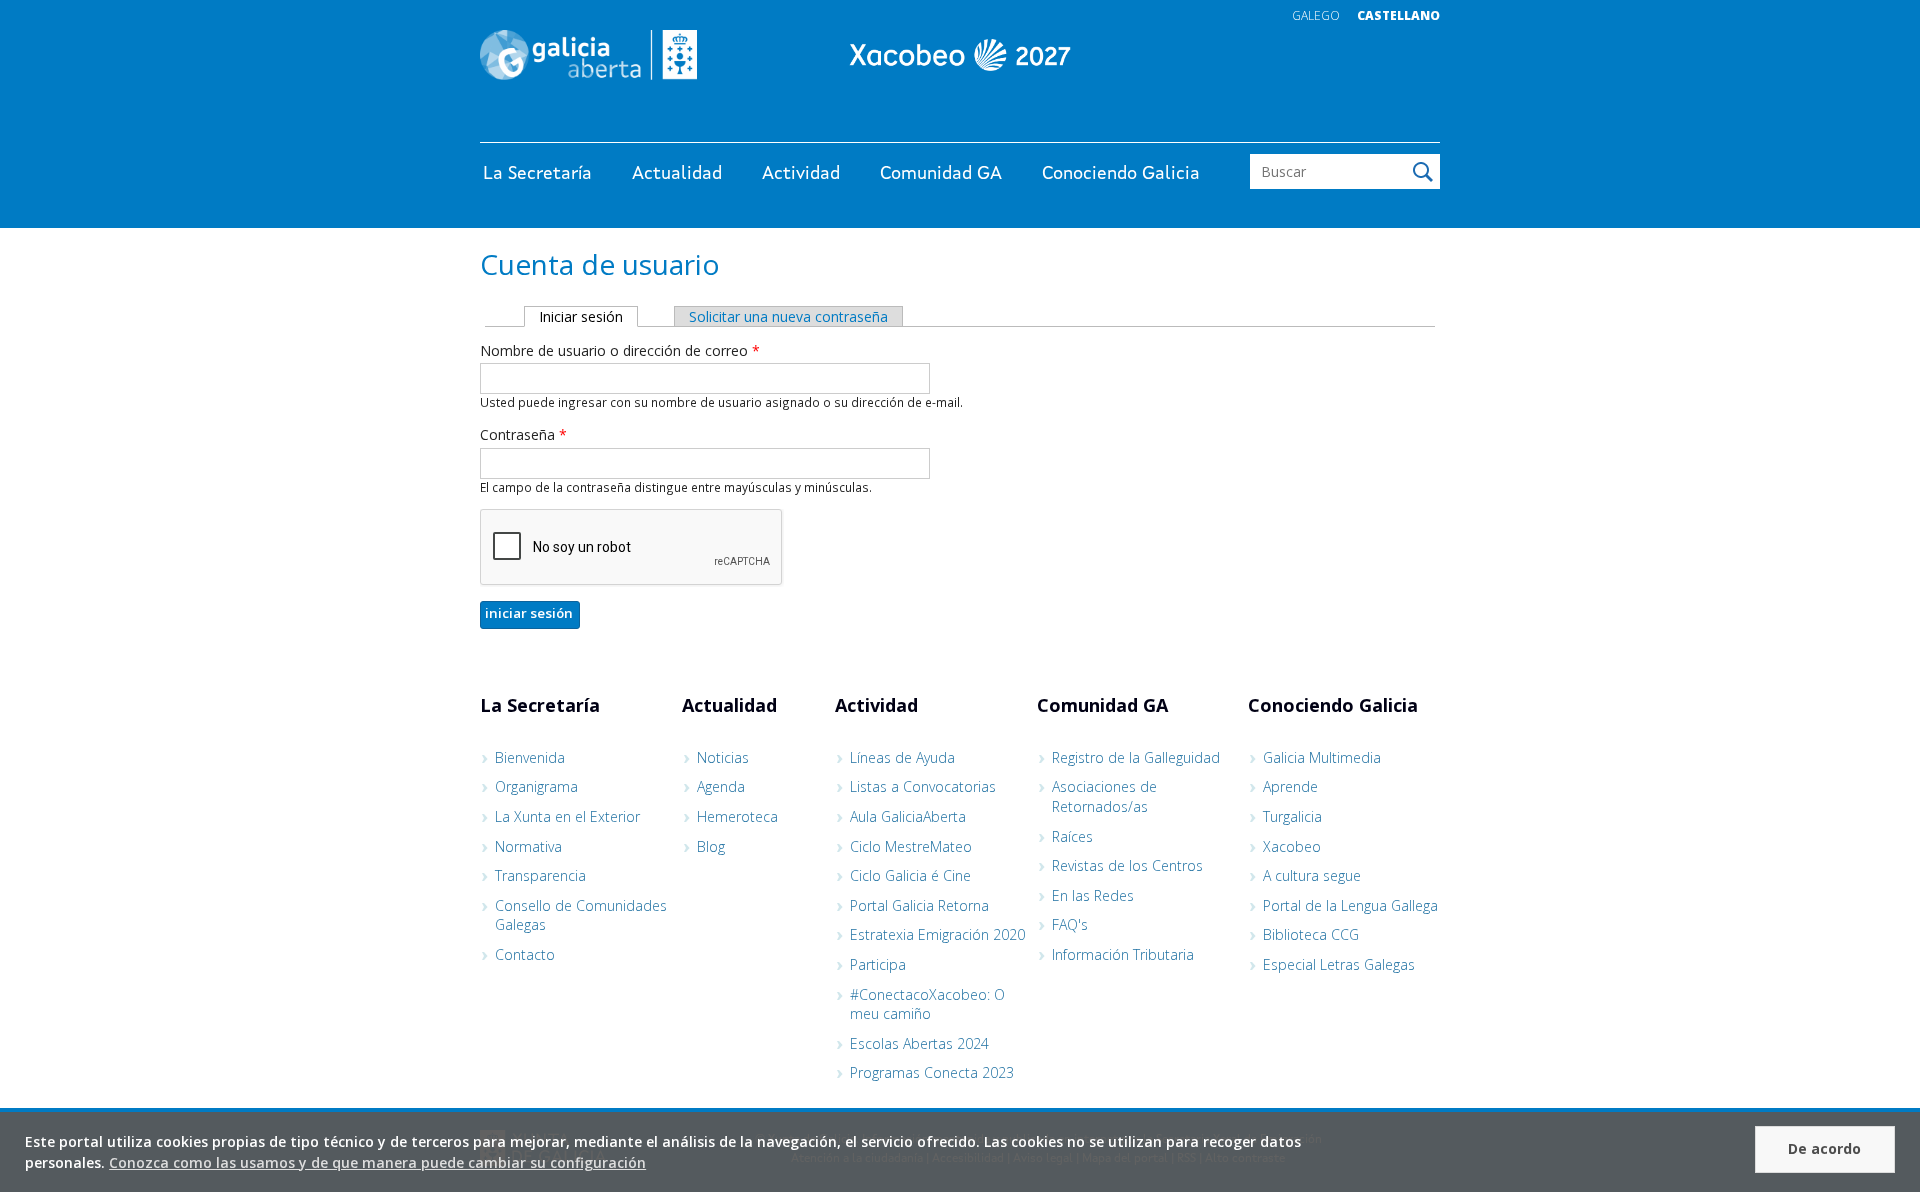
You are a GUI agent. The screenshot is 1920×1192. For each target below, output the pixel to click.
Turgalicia (1292, 816)
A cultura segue (1312, 875)
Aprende (1290, 786)
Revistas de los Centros (1127, 865)
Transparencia (540, 875)
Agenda (721, 786)
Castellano (1398, 15)
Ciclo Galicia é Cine (910, 875)
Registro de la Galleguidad (1136, 757)
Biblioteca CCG (1311, 934)
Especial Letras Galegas (1339, 964)
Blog (711, 846)
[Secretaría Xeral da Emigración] (960, 55)
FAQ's (1070, 924)
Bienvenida (530, 757)
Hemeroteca (737, 816)
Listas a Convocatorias (923, 786)
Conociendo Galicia (1121, 174)
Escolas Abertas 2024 (919, 1043)
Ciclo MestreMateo (911, 846)
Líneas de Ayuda (902, 757)
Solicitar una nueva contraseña (788, 316)
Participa (878, 964)
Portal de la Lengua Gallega (1350, 905)
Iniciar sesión (588, 316)
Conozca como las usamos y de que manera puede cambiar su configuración (377, 1162)
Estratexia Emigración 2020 (937, 934)
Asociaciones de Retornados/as (1104, 796)
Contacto (525, 954)
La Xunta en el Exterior (567, 816)
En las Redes (1093, 895)
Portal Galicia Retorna (919, 905)
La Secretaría (537, 174)
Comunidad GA (941, 174)
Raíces (1072, 836)
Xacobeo (1292, 846)
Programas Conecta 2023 (932, 1072)
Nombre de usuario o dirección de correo (620, 350)
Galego (1316, 15)
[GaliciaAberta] (1348, 122)
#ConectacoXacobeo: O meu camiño (927, 1004)
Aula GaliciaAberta (908, 816)
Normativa (528, 846)
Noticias (723, 757)
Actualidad (677, 174)
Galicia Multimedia (1322, 757)
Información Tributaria (1123, 954)
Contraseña (523, 434)
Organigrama (536, 786)
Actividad (801, 174)
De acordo (1824, 1148)
